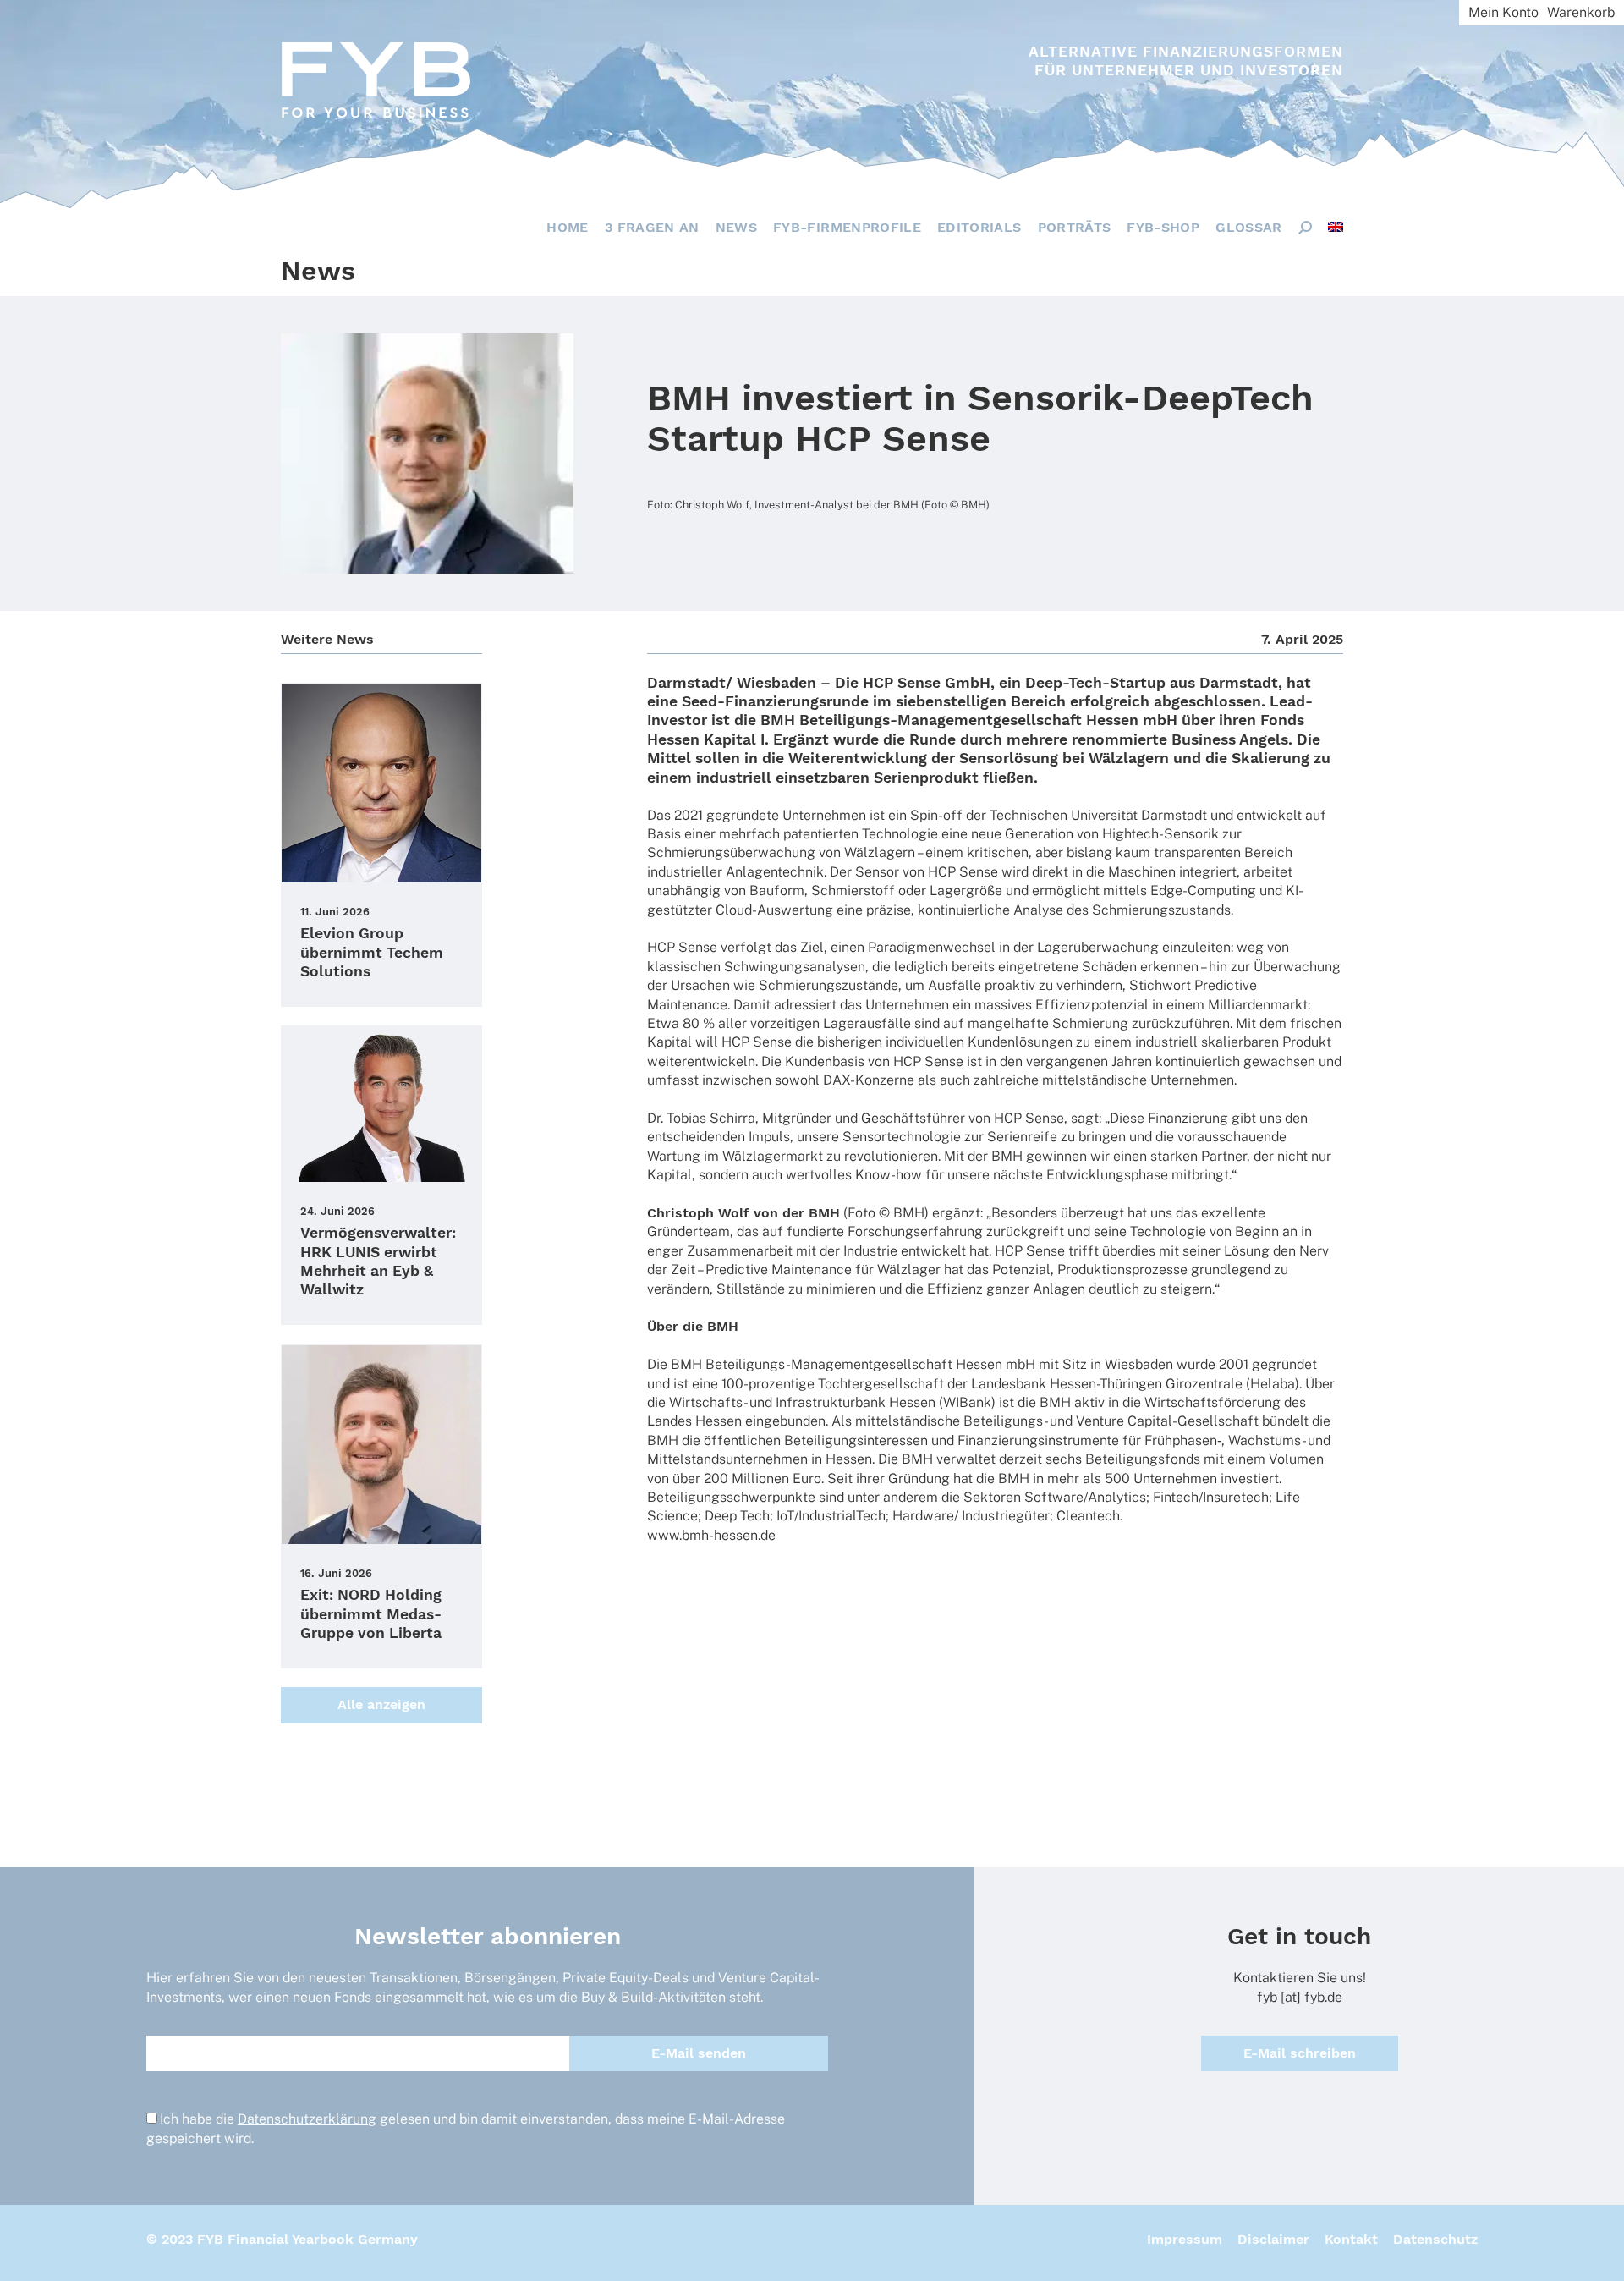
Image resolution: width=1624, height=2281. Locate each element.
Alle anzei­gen (381, 1704)
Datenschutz (1435, 2239)
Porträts (1075, 227)
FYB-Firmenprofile (847, 227)
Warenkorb (1581, 12)
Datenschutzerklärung (307, 2119)
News (736, 227)
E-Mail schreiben (1300, 2053)
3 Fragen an (652, 227)
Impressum (1185, 2239)
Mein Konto (1503, 12)
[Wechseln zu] (1336, 227)
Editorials (979, 227)
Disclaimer (1273, 2239)
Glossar (1248, 227)
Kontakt (1351, 2239)
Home (567, 227)
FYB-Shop (1163, 227)
